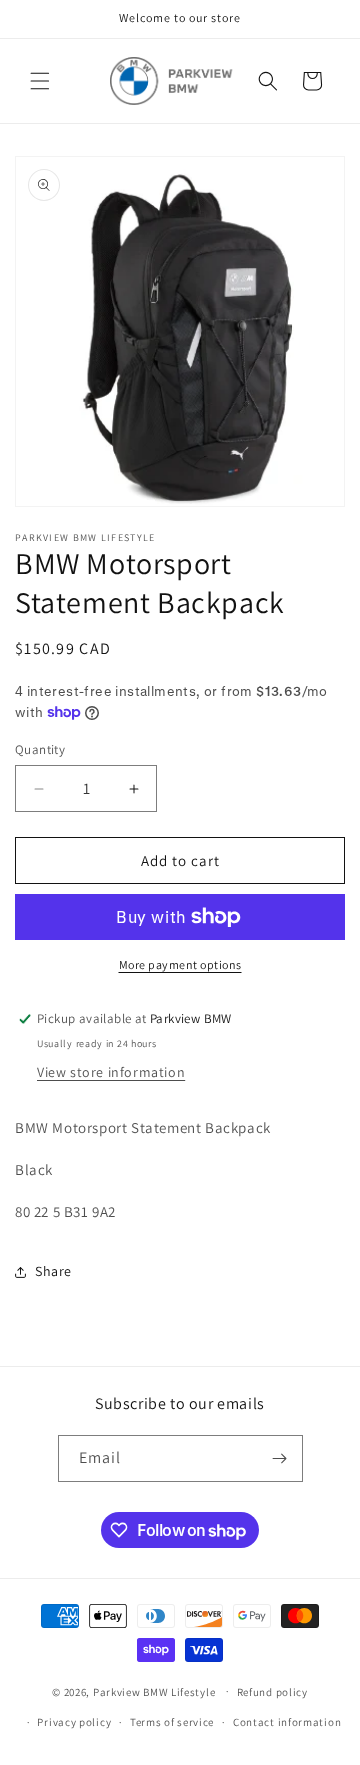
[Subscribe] (280, 1458)
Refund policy (272, 1692)
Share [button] (53, 1271)
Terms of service (172, 1722)
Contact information (287, 1722)
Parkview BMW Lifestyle (154, 1691)
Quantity (40, 749)
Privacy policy (74, 1722)
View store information (111, 1072)
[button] (40, 81)
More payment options (180, 964)
